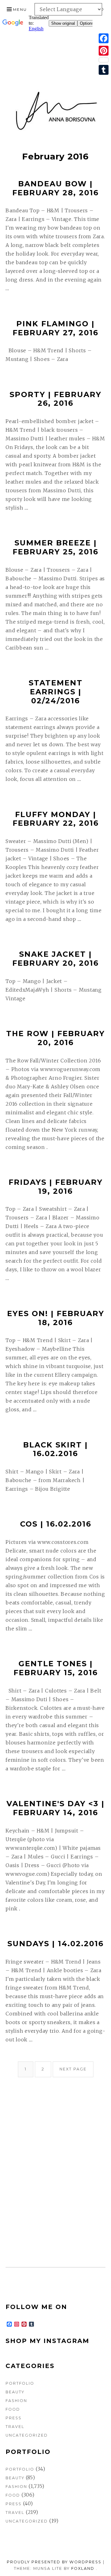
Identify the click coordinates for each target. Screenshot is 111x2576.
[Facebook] (104, 38)
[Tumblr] (104, 70)
